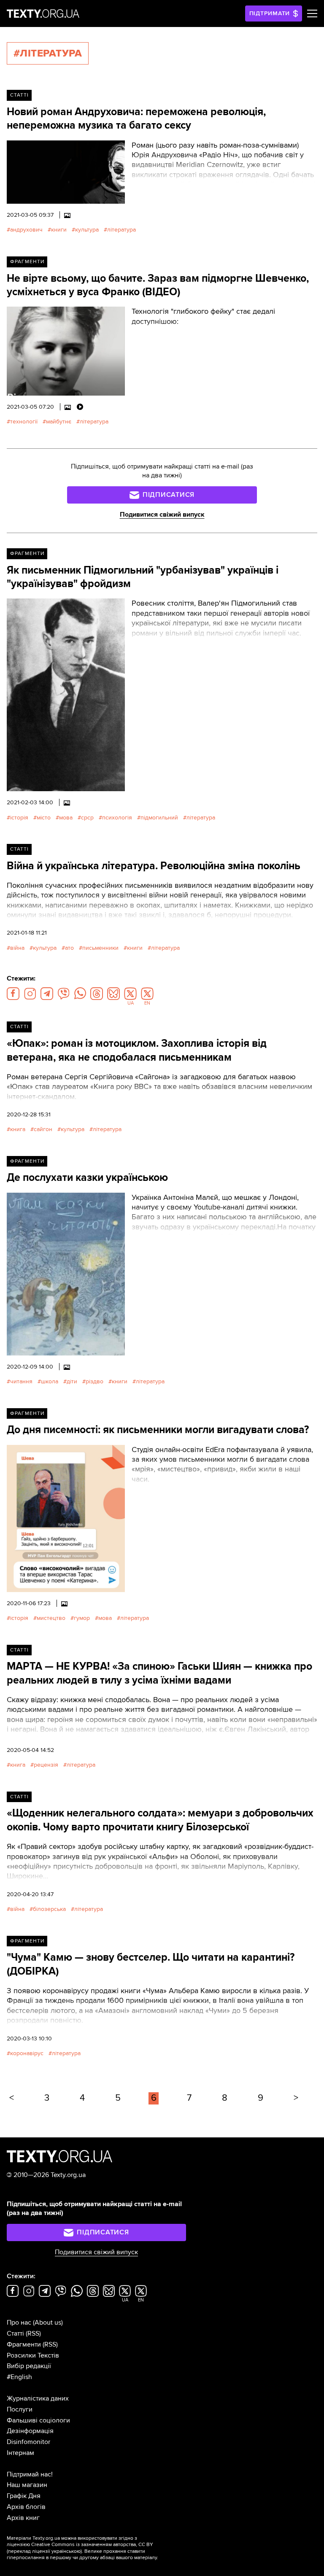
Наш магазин (27, 2485)
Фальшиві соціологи (38, 2420)
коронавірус (27, 2053)
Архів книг (23, 2518)
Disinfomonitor (28, 2442)
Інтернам (20, 2453)
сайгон (43, 1129)
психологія (117, 818)
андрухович (26, 230)
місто (44, 818)
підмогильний (159, 818)
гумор (82, 1618)
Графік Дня (24, 2496)
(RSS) (33, 2333)
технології (24, 422)
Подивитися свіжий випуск (162, 515)
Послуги (20, 2409)
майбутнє (59, 422)
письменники (100, 948)
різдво (94, 1381)
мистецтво (51, 1618)
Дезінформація (30, 2431)
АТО (69, 948)
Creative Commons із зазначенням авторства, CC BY (92, 2545)
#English (19, 2377)
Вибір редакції (29, 2366)
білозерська (49, 1909)
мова (66, 818)
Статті (19, 95)
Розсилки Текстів (33, 2355)
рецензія (46, 1765)
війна (17, 948)
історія (19, 818)
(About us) (48, 2323)
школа (50, 1381)
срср (87, 818)
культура (87, 230)
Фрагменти (27, 262)
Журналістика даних (38, 2398)
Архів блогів (26, 2507)
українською (66, 2551)
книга (18, 1129)
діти (72, 1381)
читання (21, 1381)
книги (59, 230)
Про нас (19, 2323)
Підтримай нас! (30, 2474)
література (121, 230)
